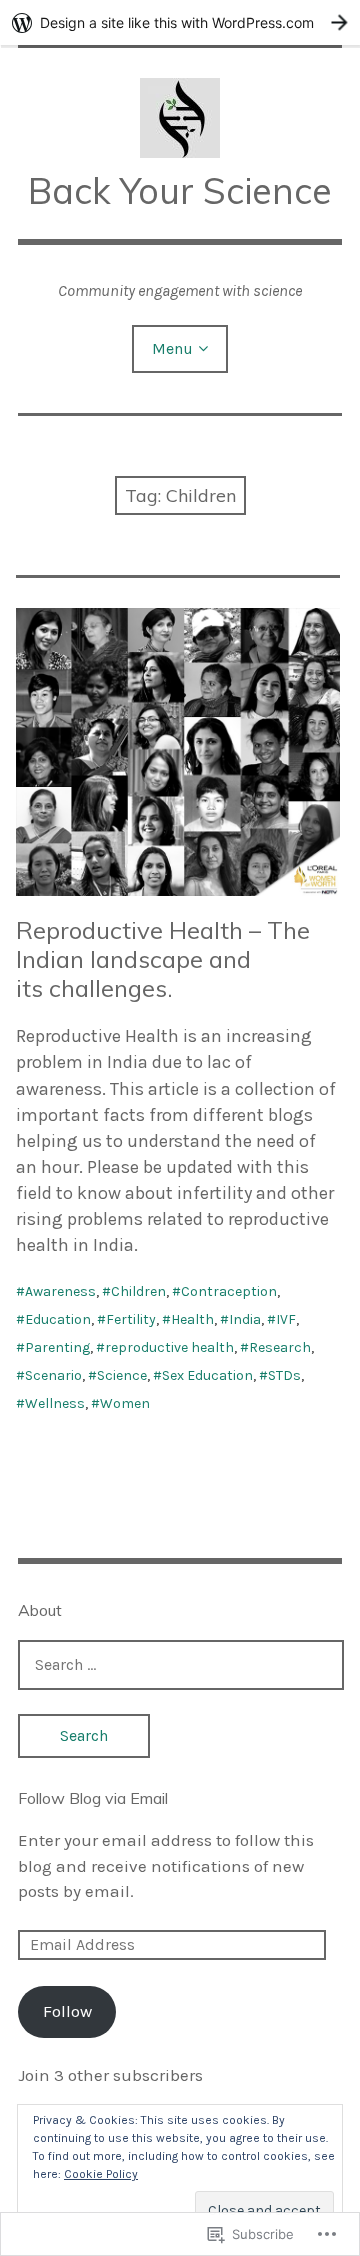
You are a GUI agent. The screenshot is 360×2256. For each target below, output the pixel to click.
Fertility (131, 1319)
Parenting (57, 1347)
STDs (284, 1375)
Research (280, 1347)
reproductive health (169, 1347)
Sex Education (207, 1375)
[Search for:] (181, 1664)
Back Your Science (180, 190)
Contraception (229, 1291)
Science (122, 1375)
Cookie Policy (101, 2174)
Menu (172, 348)
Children (138, 1291)
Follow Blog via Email (93, 1798)
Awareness (60, 1291)
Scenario (53, 1375)
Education (58, 1319)
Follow (67, 2011)
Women (125, 1403)
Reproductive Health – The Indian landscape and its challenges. (163, 959)
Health (192, 1319)
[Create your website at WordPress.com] (180, 22)
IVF (286, 1319)
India (245, 1319)
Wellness (55, 1403)
